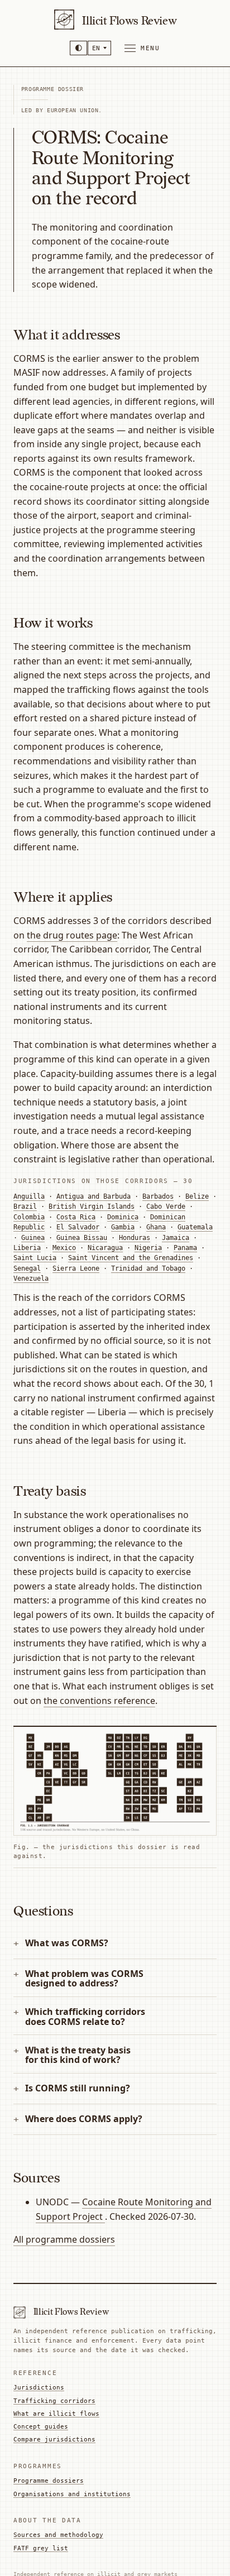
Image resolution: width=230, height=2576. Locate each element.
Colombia (29, 1217)
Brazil (25, 1206)
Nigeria (148, 1248)
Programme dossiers (49, 2481)
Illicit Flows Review (129, 21)
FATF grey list (41, 2548)
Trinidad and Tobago (148, 1268)
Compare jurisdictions (54, 2439)
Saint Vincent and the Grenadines (131, 1258)
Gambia (123, 1227)
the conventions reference (99, 1701)
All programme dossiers (64, 2239)
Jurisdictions (39, 2387)
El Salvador (78, 1227)
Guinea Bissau (82, 1238)
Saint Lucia (35, 1258)
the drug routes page (72, 935)
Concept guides (41, 2426)
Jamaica (176, 1238)
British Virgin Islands (92, 1206)
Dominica (123, 1217)
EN (96, 48)
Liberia (27, 1248)
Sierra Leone (76, 1268)
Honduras (135, 1238)
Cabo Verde (166, 1206)
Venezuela (31, 1279)
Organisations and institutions (72, 2494)
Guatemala (195, 1227)
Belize (197, 1196)
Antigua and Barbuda (94, 1196)
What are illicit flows (56, 2414)
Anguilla (29, 1196)
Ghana (156, 1227)
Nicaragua (105, 1248)
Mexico (64, 1248)
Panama (185, 1248)
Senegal (27, 1268)
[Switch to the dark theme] (78, 48)
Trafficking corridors (54, 2401)
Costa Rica (76, 1217)
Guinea (33, 1238)
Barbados (158, 1196)
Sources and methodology (58, 2535)
